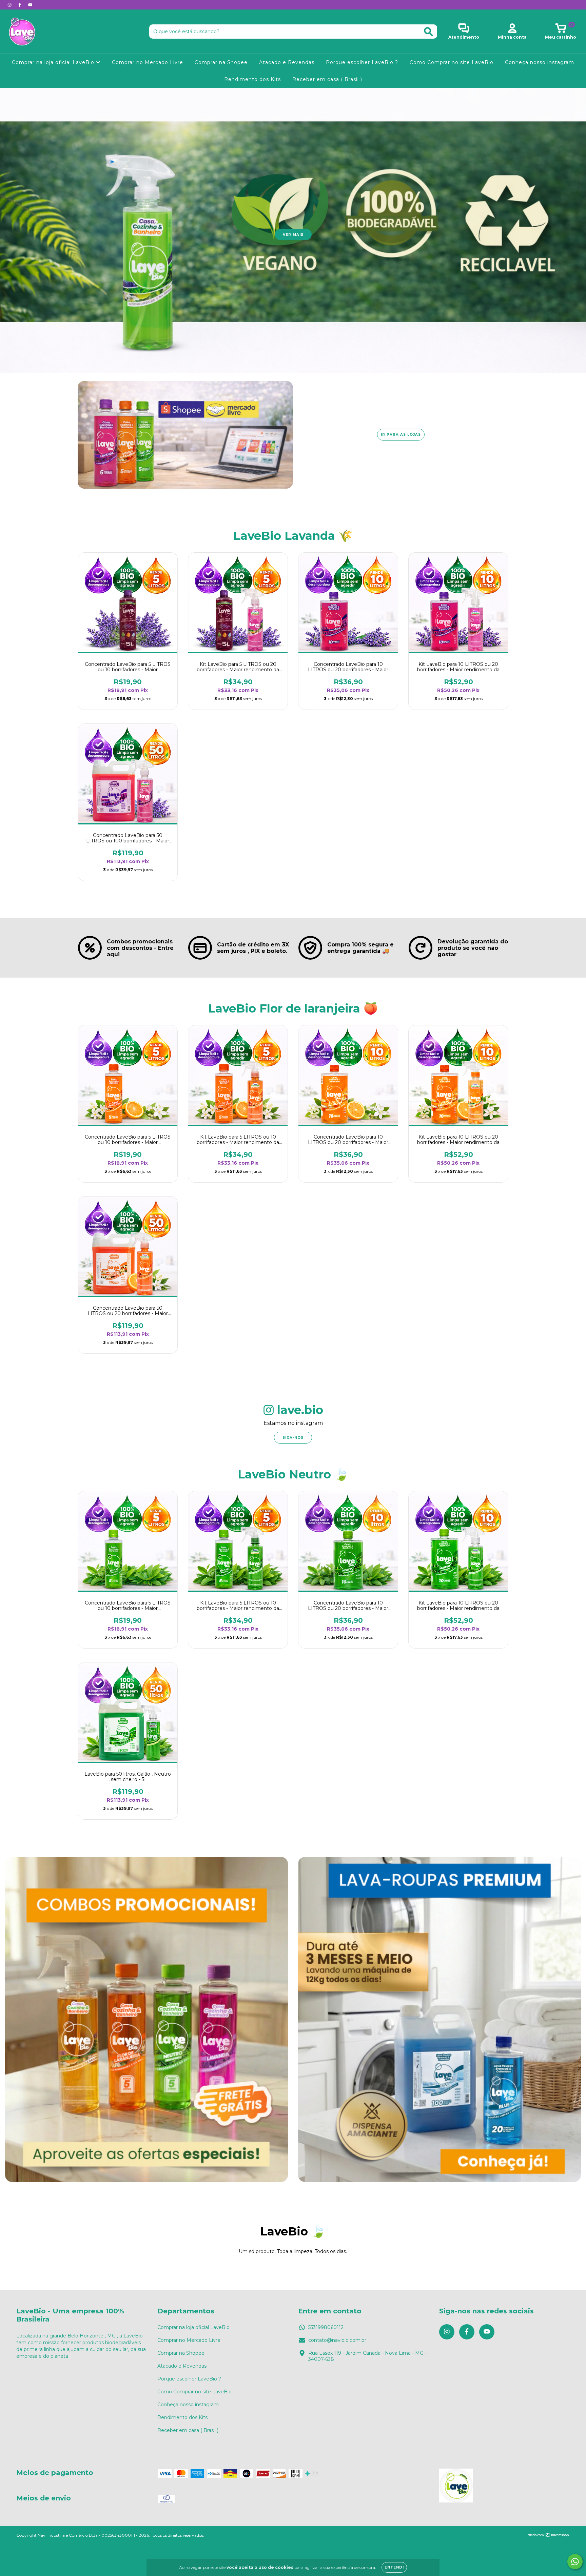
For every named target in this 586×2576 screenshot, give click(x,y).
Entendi (394, 2567)
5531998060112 (326, 2327)
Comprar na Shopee (221, 62)
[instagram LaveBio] (10, 5)
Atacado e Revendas (287, 62)
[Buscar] (428, 32)
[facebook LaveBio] (20, 5)
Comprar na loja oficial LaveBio (54, 62)
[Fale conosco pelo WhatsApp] (575, 2562)
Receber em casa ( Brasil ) (327, 79)
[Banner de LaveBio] (146, 2019)
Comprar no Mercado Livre (148, 62)
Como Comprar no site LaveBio (452, 62)
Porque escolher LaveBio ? (362, 62)
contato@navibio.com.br (337, 2340)
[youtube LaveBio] (30, 5)
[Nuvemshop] (549, 2536)
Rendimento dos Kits (252, 79)
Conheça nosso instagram (540, 62)
